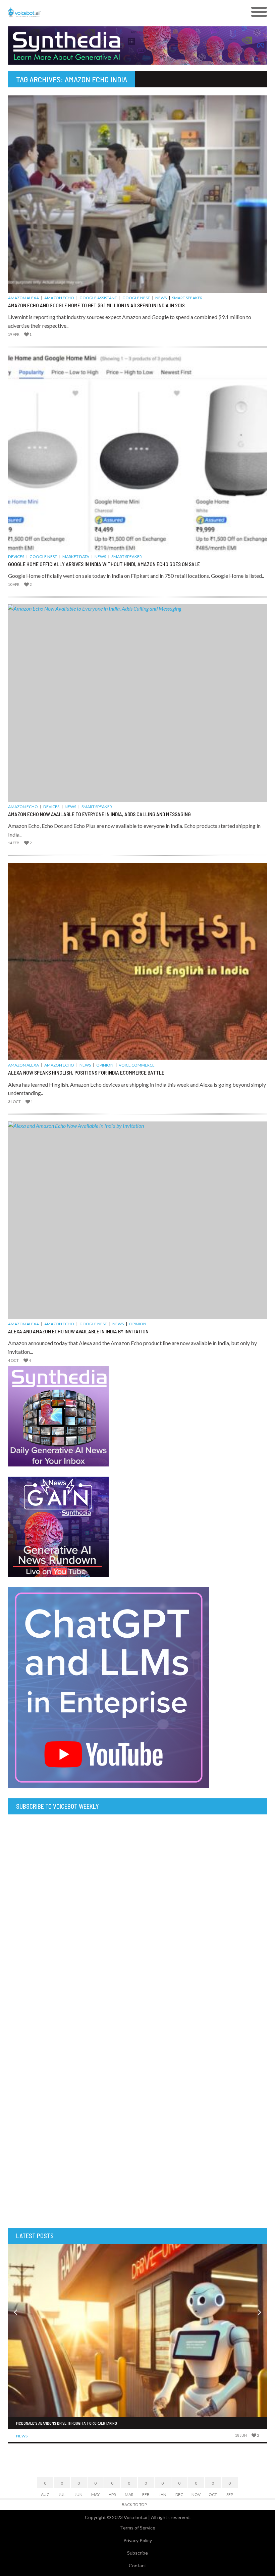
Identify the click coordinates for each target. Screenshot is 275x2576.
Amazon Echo (59, 298)
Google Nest (136, 298)
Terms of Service (138, 2528)
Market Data (76, 557)
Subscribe (137, 2553)
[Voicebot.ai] (105, 12)
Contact (137, 2565)
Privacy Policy (138, 2540)
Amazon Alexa (23, 298)
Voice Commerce (137, 1065)
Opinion (105, 1065)
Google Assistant (98, 298)
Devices (16, 557)
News (161, 298)
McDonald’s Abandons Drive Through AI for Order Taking (67, 2423)
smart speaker (187, 298)
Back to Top (134, 2505)
